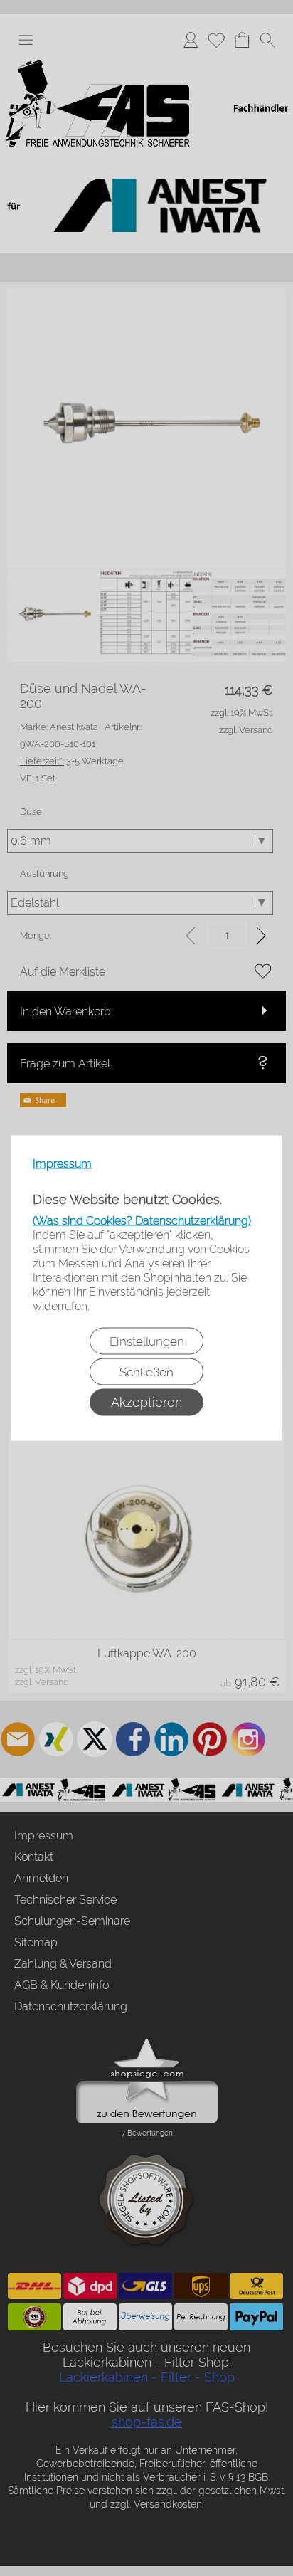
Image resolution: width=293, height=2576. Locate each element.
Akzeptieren (146, 1402)
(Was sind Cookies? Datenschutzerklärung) (142, 1221)
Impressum (62, 1164)
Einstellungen (147, 1341)
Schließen (146, 1372)
